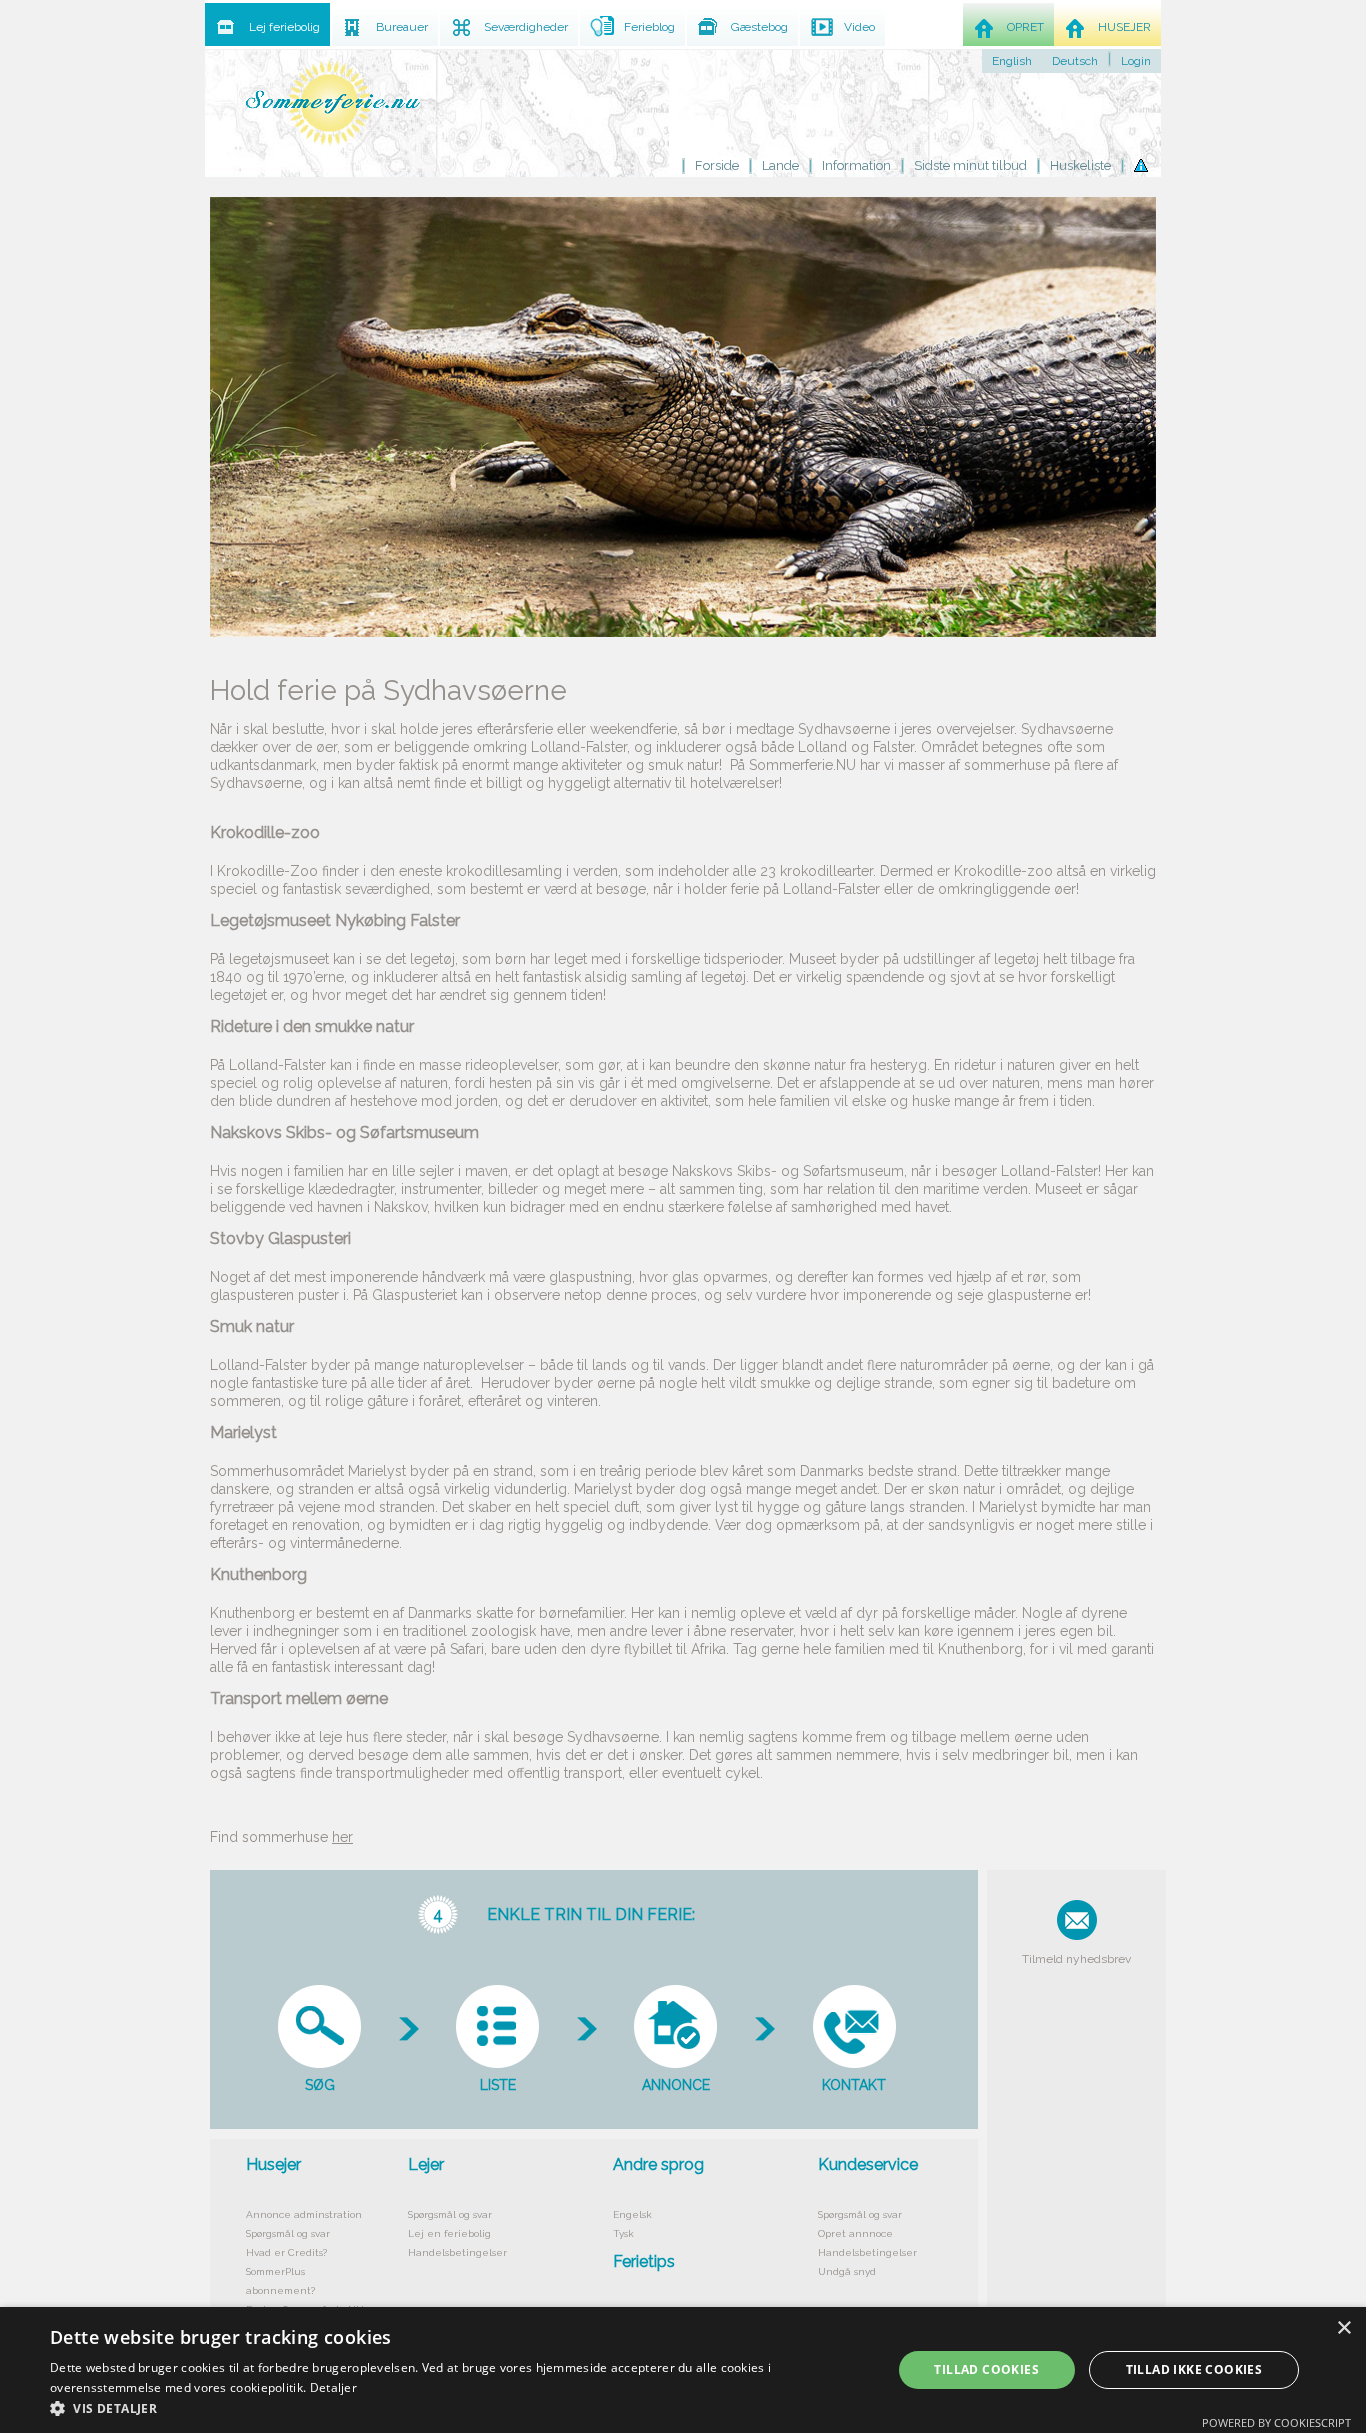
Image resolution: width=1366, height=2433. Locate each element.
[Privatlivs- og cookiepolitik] (1141, 166)
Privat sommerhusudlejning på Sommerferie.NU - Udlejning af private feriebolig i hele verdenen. (333, 102)
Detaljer (333, 2387)
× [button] (1343, 2328)
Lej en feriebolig (449, 2233)
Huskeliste (1080, 165)
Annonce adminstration (304, 2214)
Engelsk (632, 2214)
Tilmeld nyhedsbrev (1076, 1959)
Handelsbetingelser (457, 2252)
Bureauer (402, 27)
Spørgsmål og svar (288, 2233)
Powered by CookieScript (1276, 2422)
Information (856, 165)
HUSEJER (1124, 27)
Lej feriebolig (284, 27)
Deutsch (1075, 61)
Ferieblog (649, 27)
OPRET (1025, 27)
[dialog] (683, 2370)
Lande (780, 165)
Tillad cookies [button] (986, 2369)
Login (1136, 61)
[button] (458, 2408)
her (342, 1837)
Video (859, 27)
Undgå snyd (847, 2271)
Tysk (623, 2233)
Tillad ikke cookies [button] (1194, 2369)
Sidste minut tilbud (970, 165)
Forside (717, 165)
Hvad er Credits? (286, 2252)
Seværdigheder (526, 27)
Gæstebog (759, 27)
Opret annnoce (855, 2233)
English (1012, 61)
